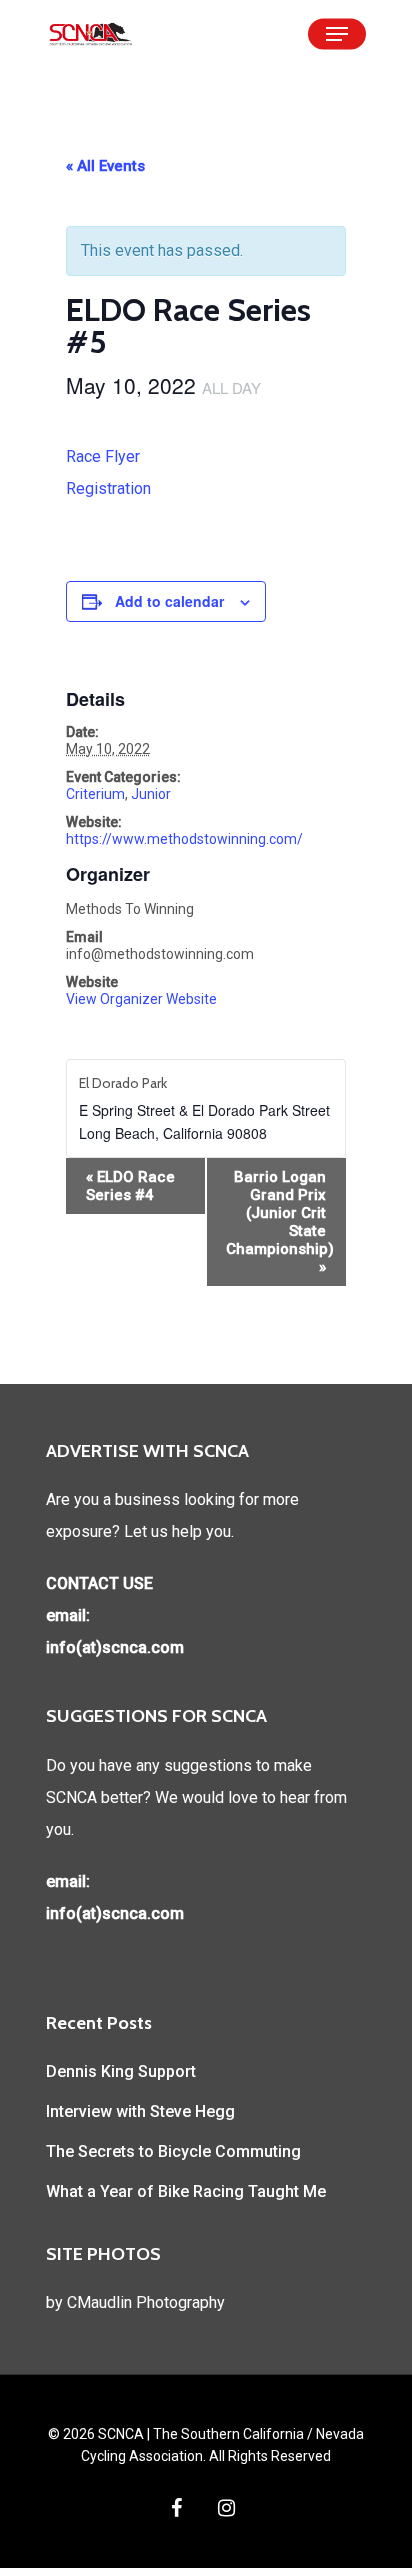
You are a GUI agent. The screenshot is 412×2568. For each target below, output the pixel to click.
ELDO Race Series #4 (130, 1186)
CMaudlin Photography (146, 2302)
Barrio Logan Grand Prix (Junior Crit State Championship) (280, 1222)
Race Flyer (103, 456)
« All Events (105, 166)
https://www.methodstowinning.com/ (184, 839)
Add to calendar (169, 601)
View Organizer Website (141, 999)
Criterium (95, 794)
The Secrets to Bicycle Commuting (173, 2151)
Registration (108, 488)
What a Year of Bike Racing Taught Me (186, 2191)
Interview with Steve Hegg (140, 2111)
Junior (151, 794)
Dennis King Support (121, 2071)
